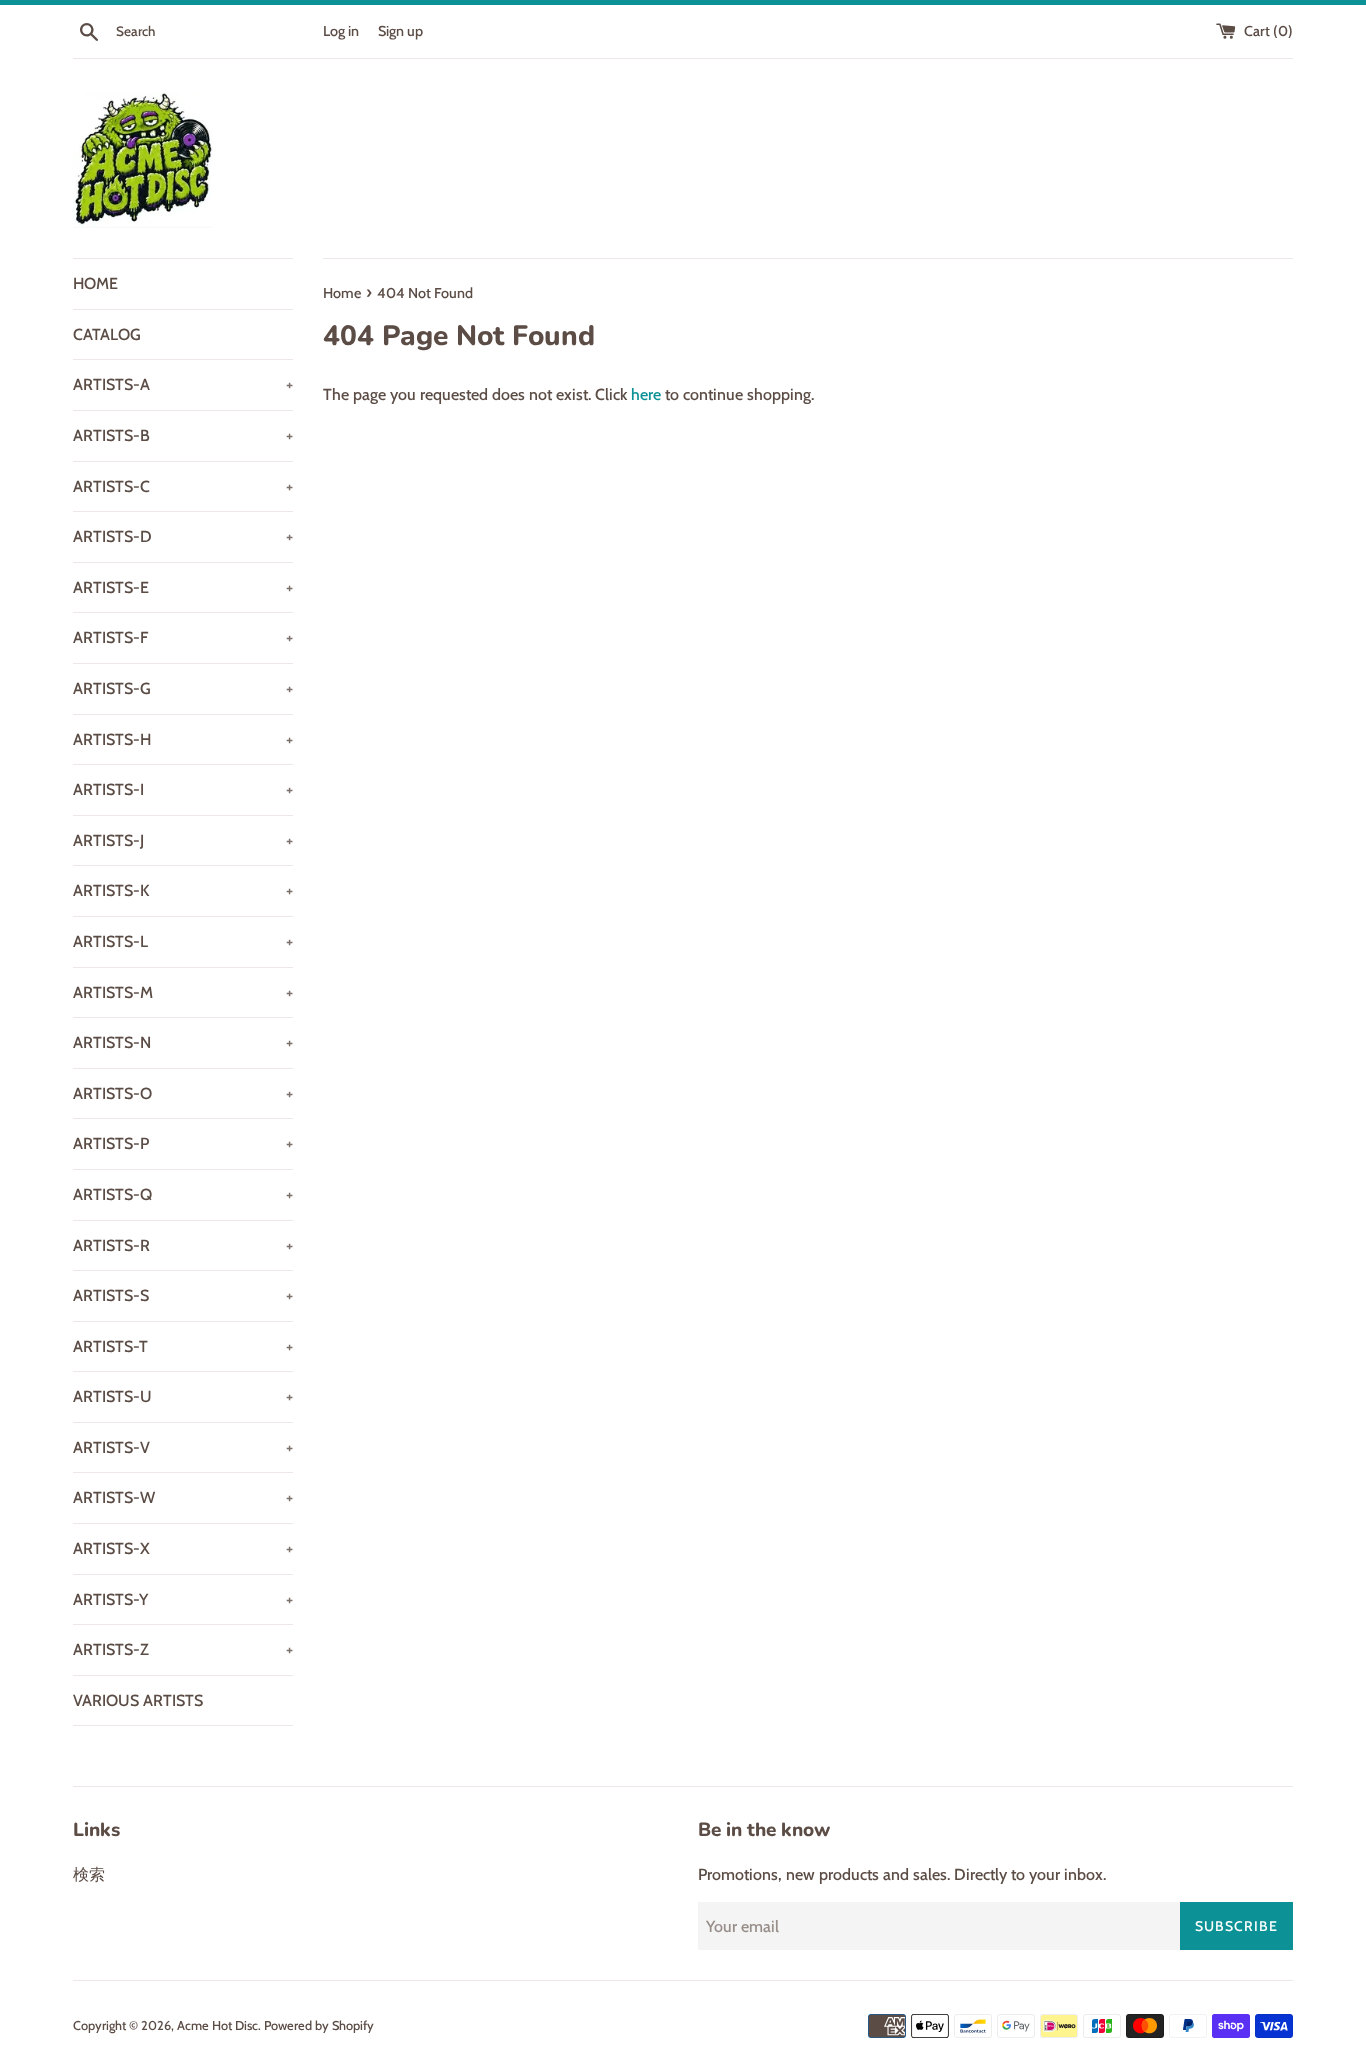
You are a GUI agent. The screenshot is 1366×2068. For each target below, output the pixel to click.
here (646, 394)
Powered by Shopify (319, 2025)
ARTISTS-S (183, 1295)
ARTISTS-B (183, 435)
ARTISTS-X (183, 1548)
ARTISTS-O (183, 1093)
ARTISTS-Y (183, 1599)
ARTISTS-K (183, 890)
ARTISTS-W (183, 1497)
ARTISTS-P (183, 1143)
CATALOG (107, 334)
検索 (89, 1874)
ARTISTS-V (183, 1447)
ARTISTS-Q (183, 1194)
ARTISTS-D (183, 536)
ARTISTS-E (183, 587)
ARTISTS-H (183, 739)
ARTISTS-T (183, 1346)
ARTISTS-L (183, 941)
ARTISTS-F (183, 637)
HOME (95, 283)
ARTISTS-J (183, 840)
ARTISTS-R (183, 1245)
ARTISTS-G (183, 688)
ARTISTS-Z (183, 1649)
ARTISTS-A (183, 384)
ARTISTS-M (183, 992)
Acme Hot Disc (217, 2025)
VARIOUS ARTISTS (138, 1700)
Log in (341, 31)
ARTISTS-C (183, 486)
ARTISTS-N (183, 1042)
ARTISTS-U (183, 1396)
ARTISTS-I (183, 789)
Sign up (400, 31)
